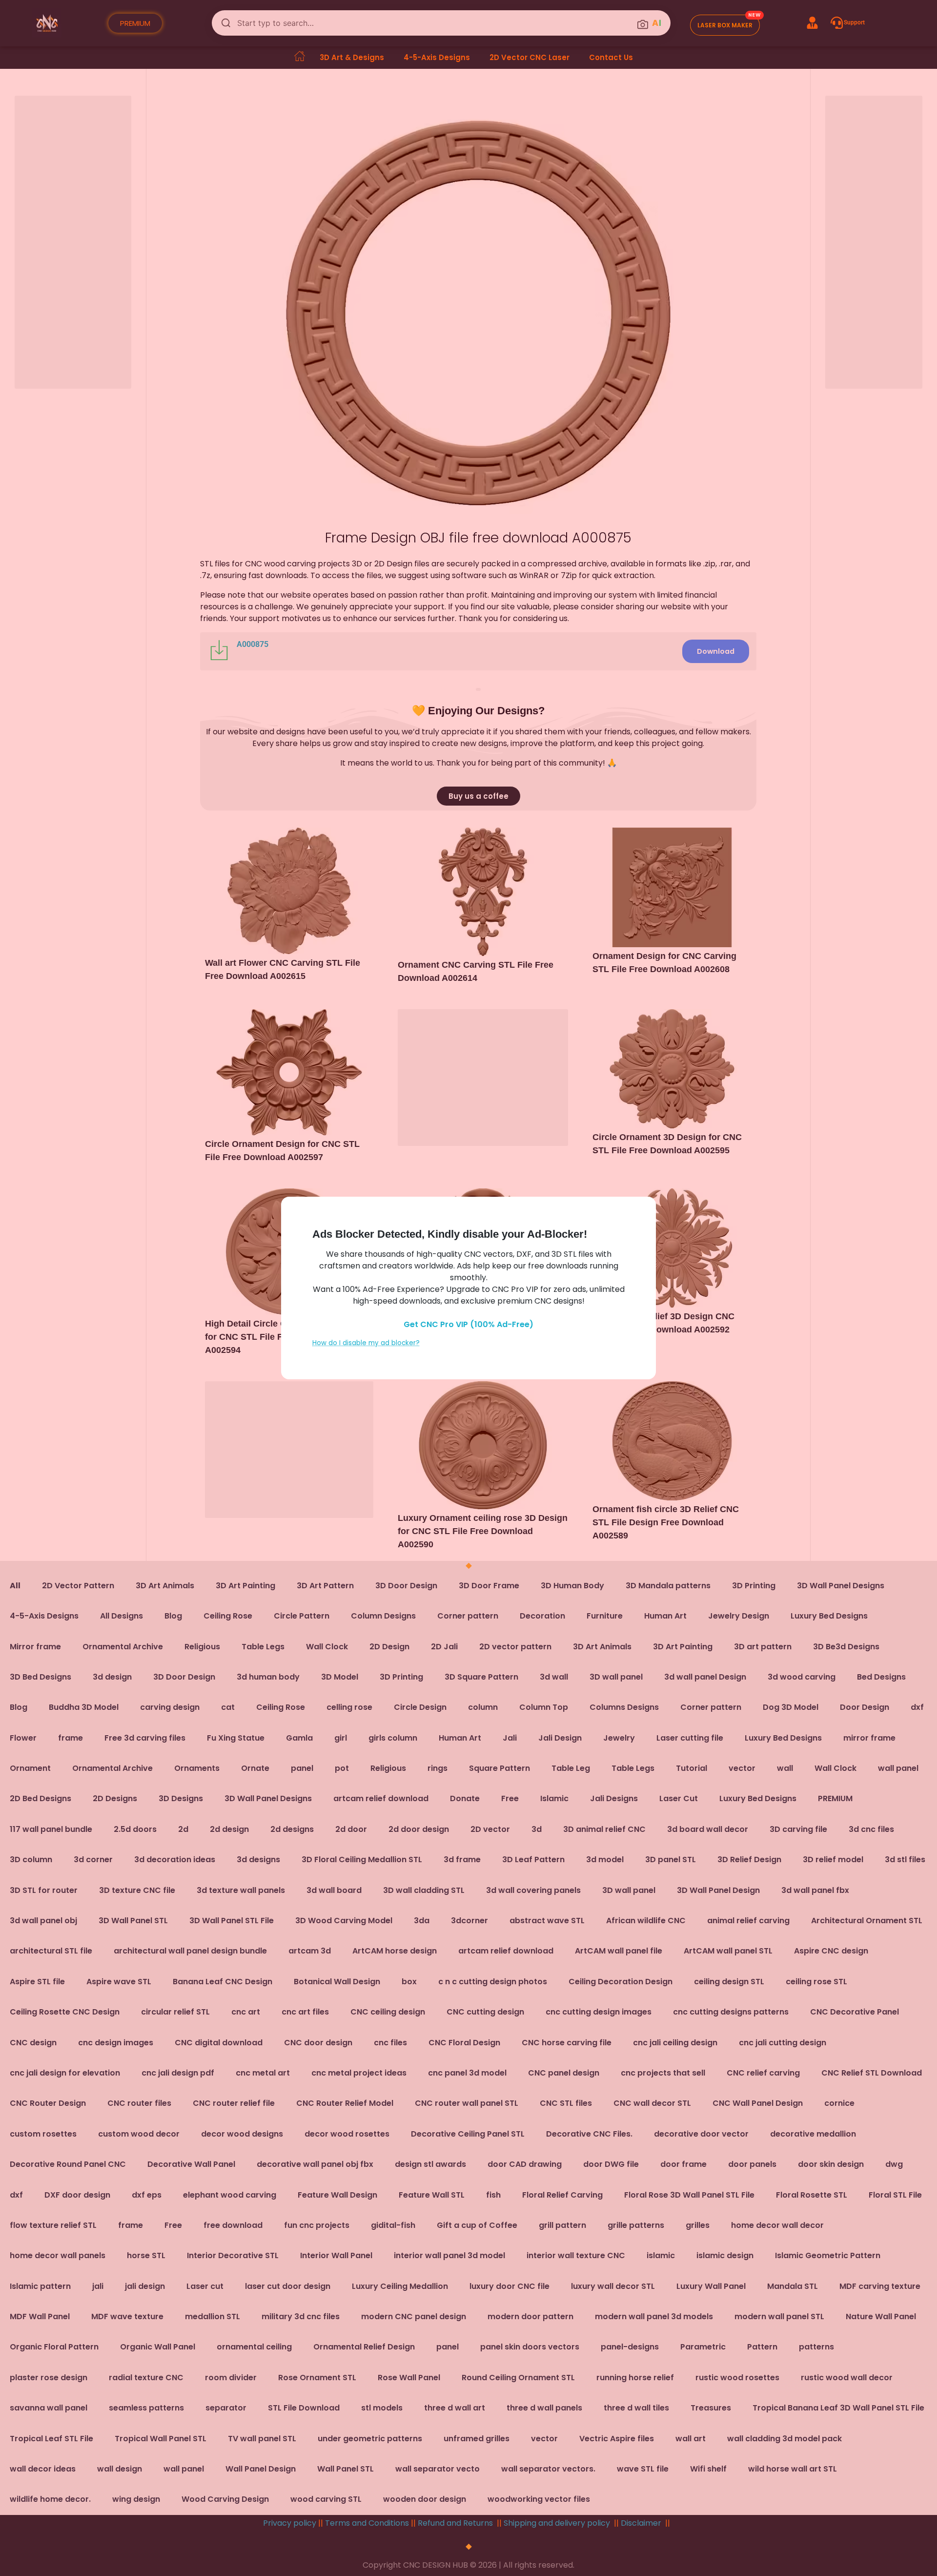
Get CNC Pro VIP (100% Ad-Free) (468, 1324)
